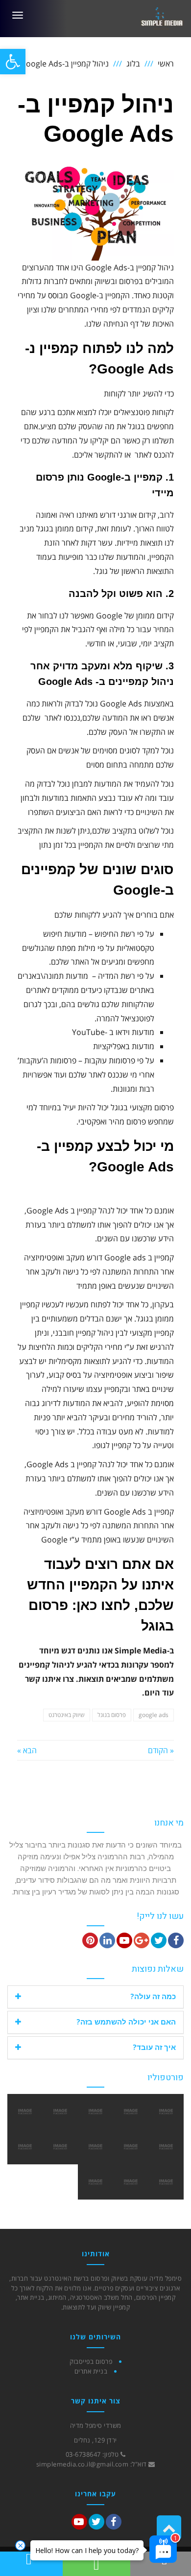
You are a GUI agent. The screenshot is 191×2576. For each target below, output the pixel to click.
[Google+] (142, 1940)
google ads (154, 1715)
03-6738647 (83, 2454)
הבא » (27, 1750)
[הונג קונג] (60, 2112)
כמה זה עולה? (153, 1996)
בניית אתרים (91, 2371)
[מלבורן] (166, 2112)
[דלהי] (95, 2112)
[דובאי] (60, 2147)
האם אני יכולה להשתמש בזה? (126, 2022)
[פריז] (25, 2147)
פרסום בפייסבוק (91, 2361)
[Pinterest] (90, 1940)
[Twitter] (159, 1940)
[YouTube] (124, 1940)
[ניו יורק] (166, 2147)
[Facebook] (176, 1940)
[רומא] (25, 2112)
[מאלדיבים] (131, 2182)
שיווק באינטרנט (67, 1715)
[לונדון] (95, 2182)
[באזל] (131, 2112)
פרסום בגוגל (112, 1715)
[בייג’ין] (95, 2147)
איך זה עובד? (154, 2047)
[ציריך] (166, 2182)
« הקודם (161, 1750)
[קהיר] (131, 2147)
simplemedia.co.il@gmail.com (83, 2464)
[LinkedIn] (107, 1940)
